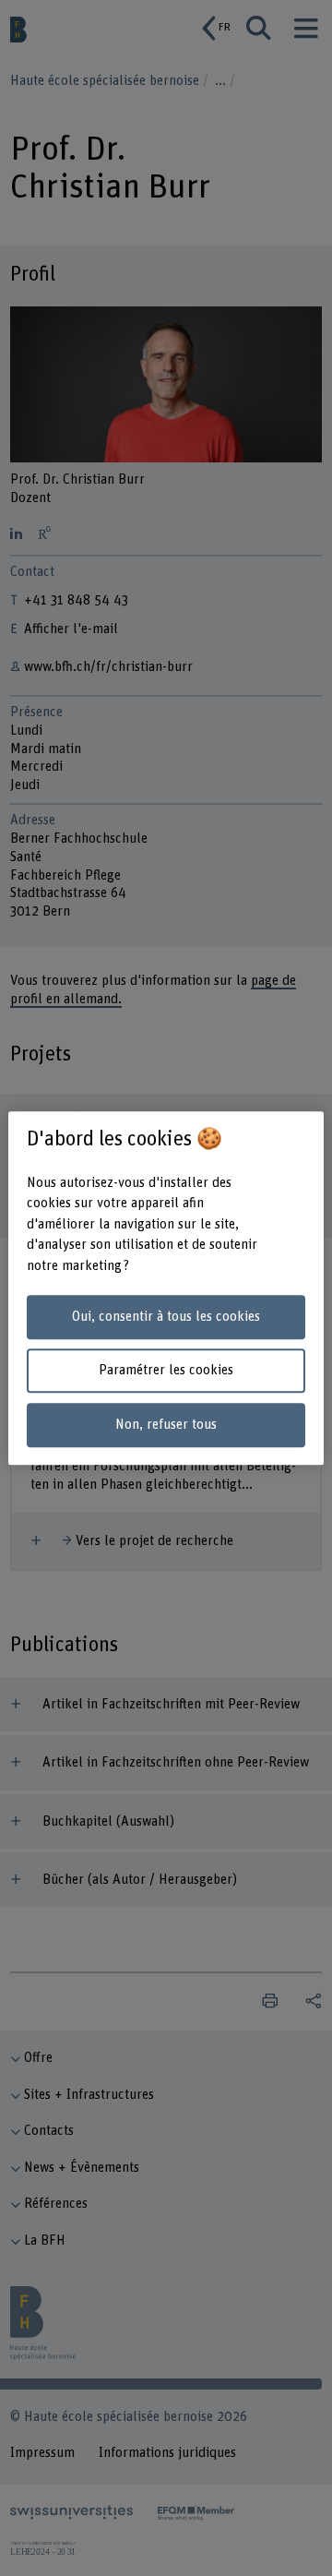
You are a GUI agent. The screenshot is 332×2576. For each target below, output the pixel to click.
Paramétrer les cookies (166, 1371)
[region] (166, 1288)
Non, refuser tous (166, 1425)
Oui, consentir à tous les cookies (166, 1317)
